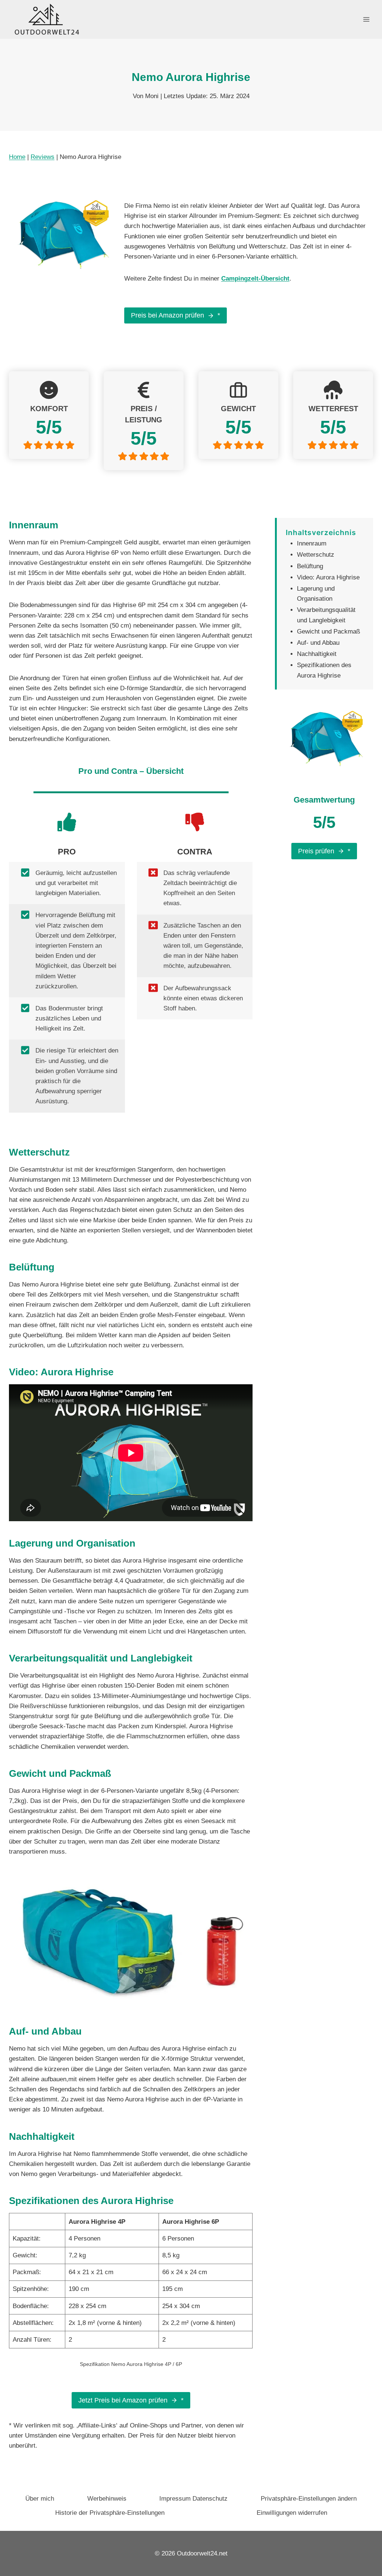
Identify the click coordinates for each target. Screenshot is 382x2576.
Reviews (43, 157)
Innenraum (312, 543)
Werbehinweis (107, 2499)
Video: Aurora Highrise (328, 577)
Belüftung (310, 566)
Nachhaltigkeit (317, 654)
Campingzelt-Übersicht (255, 279)
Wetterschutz (316, 555)
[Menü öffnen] (366, 19)
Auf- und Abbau (318, 643)
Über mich (40, 2499)
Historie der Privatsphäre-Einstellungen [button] (110, 2513)
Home (17, 157)
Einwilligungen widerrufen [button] (292, 2513)
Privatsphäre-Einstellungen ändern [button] (309, 2499)
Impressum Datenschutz (193, 2499)
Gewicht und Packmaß (328, 632)
